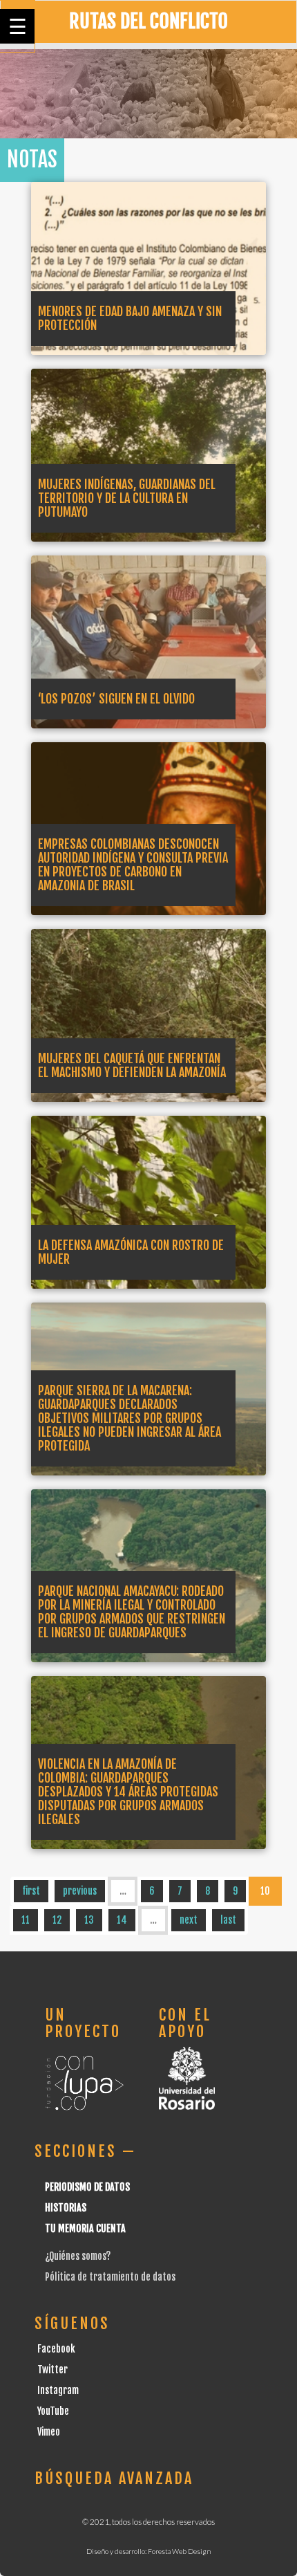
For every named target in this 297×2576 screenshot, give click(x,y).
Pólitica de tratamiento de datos (110, 2277)
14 (122, 1920)
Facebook (56, 2349)
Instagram (58, 2390)
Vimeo (49, 2432)
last (228, 1920)
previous (80, 1891)
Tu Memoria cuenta (85, 2228)
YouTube (53, 2411)
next (189, 1920)
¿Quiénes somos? (78, 2256)
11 (26, 1920)
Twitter (52, 2370)
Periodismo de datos (87, 2187)
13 (89, 1920)
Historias (66, 2208)
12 (57, 1920)
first (31, 1891)
